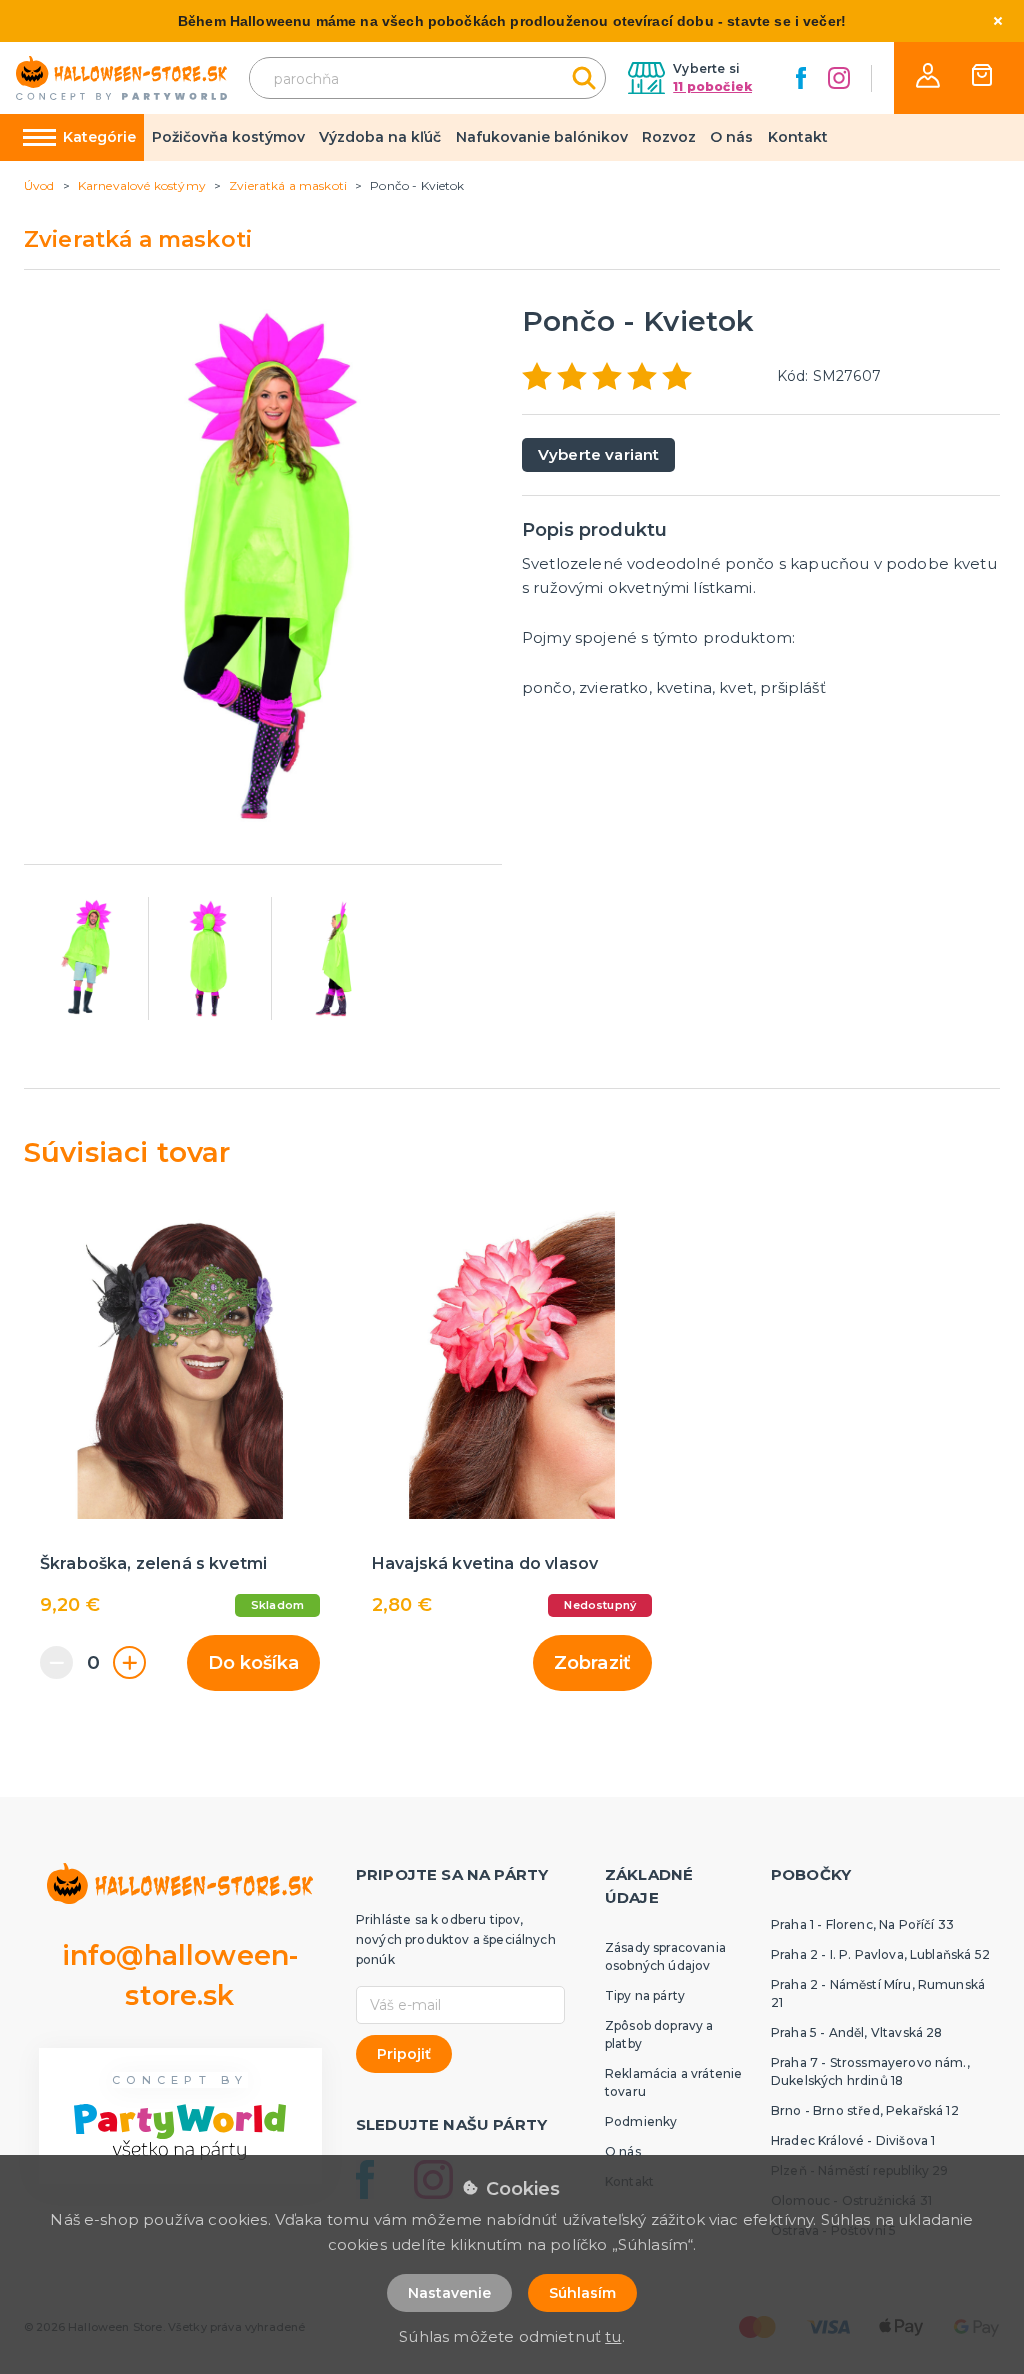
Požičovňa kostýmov (228, 137)
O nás (731, 137)
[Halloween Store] (121, 78)
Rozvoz (669, 137)
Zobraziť (592, 1663)
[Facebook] (801, 78)
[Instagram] (839, 78)
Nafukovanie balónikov (542, 137)
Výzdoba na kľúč (380, 137)
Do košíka (253, 1663)
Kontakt (798, 137)
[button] (928, 75)
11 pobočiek (712, 86)
